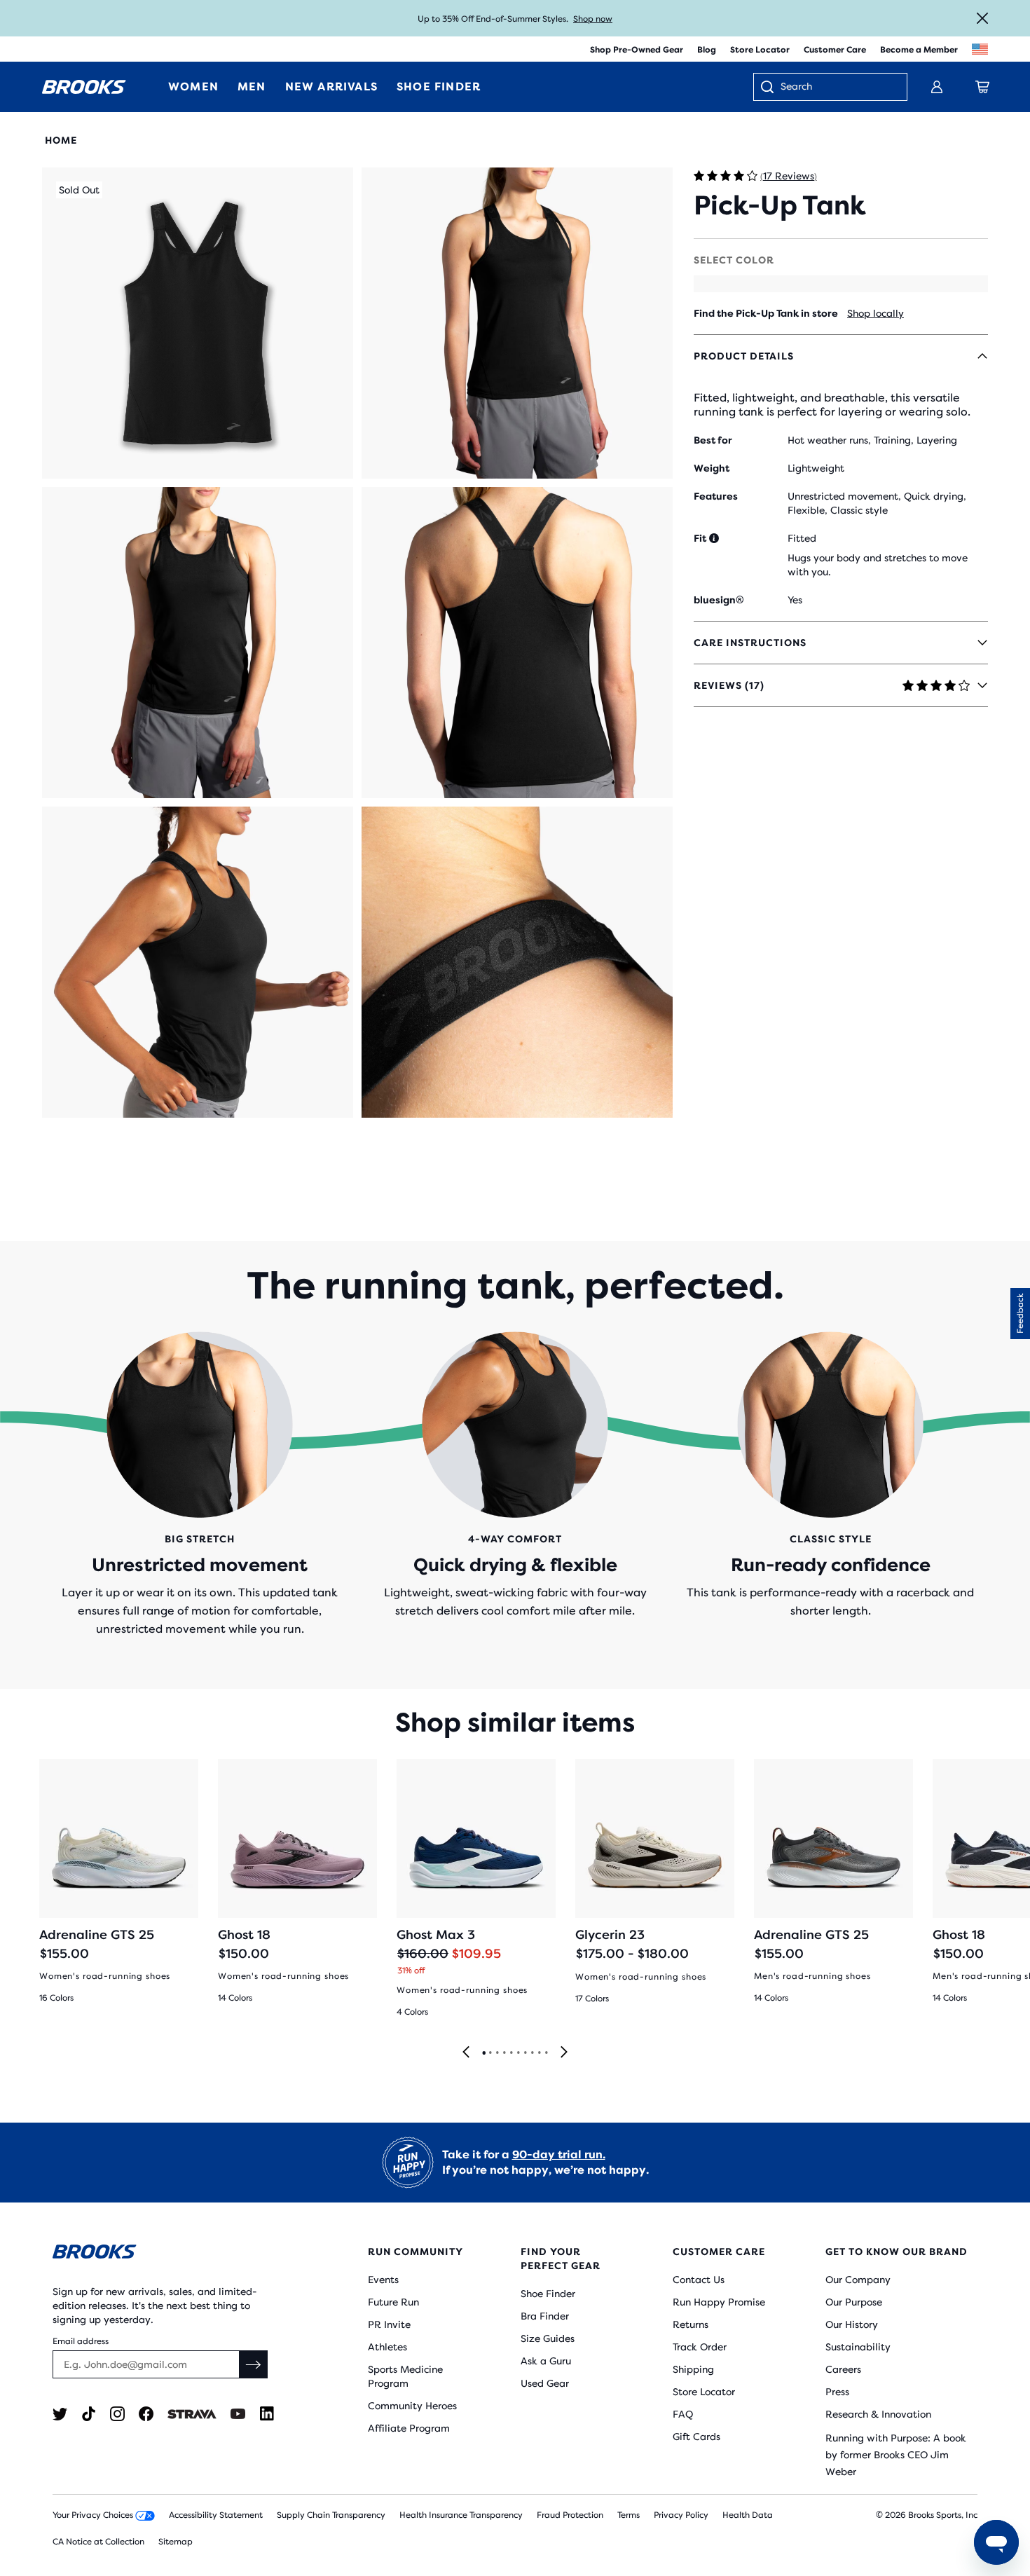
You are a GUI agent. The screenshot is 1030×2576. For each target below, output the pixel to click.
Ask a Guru (546, 2361)
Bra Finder (545, 2316)
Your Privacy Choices (94, 2515)
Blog (707, 50)
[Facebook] (146, 2414)
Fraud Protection (570, 2515)
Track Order (700, 2347)
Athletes (387, 2347)
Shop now (593, 19)
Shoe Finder (548, 2294)
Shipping (693, 2369)
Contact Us (699, 2280)
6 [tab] (518, 2053)
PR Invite (389, 2324)
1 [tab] (483, 2053)
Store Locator (760, 50)
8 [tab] (532, 2053)
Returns (691, 2324)
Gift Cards (696, 2437)
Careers (843, 2369)
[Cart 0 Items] (982, 87)
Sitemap (176, 2542)
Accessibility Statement (216, 2515)
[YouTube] (238, 2414)
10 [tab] (546, 2053)
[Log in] (937, 87)
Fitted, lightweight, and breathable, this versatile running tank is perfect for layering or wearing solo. (832, 405)
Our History (852, 2324)
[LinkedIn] (267, 2414)
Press (837, 2392)
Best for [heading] (713, 440)
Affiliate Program (409, 2428)
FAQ (683, 2414)
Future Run (393, 2302)
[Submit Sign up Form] (254, 2364)
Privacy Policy (681, 2515)
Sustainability (858, 2347)
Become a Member (919, 50)
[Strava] (192, 2414)
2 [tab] (490, 2053)
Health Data (748, 2515)
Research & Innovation (878, 2414)
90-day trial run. (559, 2154)
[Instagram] (117, 2414)
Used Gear (545, 2383)
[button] (198, 323)
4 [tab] (504, 2053)
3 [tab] (497, 2053)
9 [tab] (539, 2053)
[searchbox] (837, 88)
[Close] (982, 18)
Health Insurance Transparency (461, 2515)
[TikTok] (89, 2414)
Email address (81, 2341)
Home (61, 140)
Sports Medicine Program (405, 2376)
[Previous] (466, 2053)
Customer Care (835, 50)
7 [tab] (525, 2053)
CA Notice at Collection (98, 2542)
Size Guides (548, 2338)
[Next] (564, 2053)
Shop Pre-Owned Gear (637, 50)
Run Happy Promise (719, 2302)
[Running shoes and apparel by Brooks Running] (84, 87)
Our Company (858, 2280)
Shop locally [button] (875, 313)
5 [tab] (511, 2053)
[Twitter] (60, 2414)
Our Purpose (854, 2302)
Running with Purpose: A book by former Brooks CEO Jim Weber (896, 2455)
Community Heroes (412, 2406)
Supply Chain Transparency (331, 2515)
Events (383, 2280)
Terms (629, 2515)
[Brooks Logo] (168, 2254)
